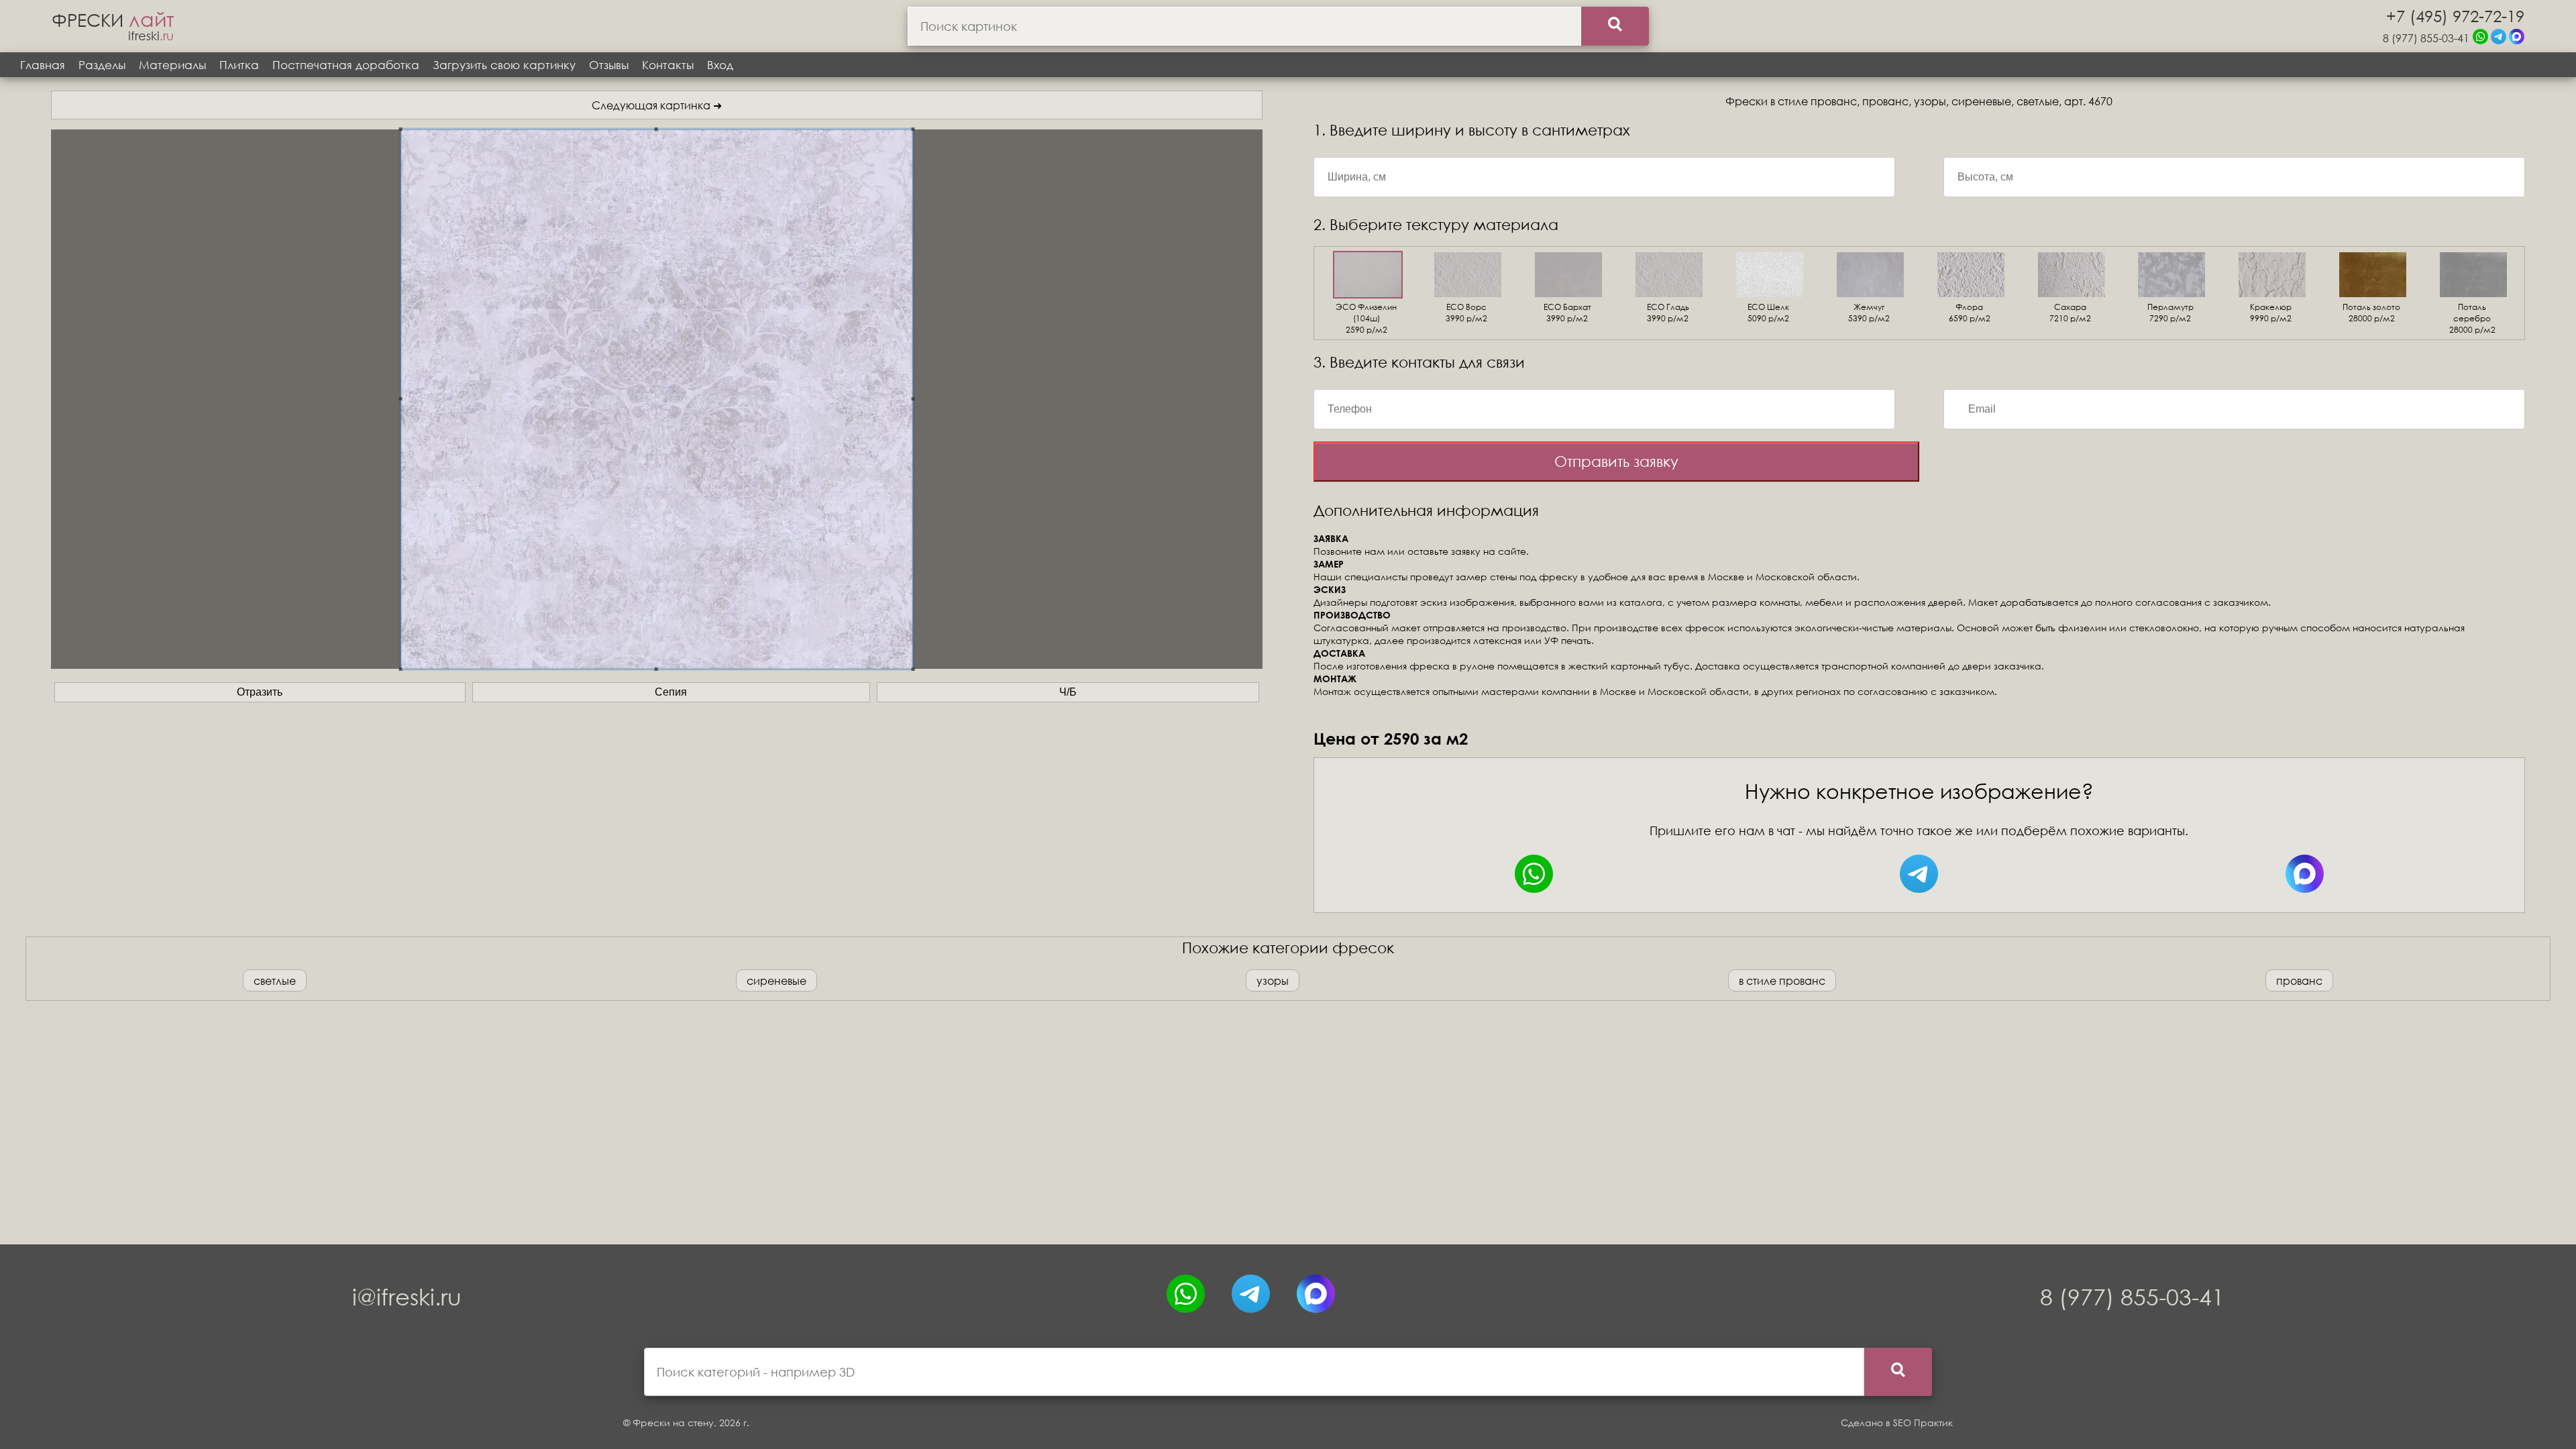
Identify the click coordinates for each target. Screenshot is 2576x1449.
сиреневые (776, 980)
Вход (720, 65)
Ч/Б (1068, 692)
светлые (275, 980)
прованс (2299, 980)
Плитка (239, 65)
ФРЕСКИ (113, 19)
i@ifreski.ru (407, 1296)
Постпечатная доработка (346, 65)
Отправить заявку (1616, 461)
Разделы (102, 65)
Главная (43, 65)
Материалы (172, 65)
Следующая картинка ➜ (657, 105)
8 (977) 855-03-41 (2426, 38)
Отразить (260, 692)
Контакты (668, 65)
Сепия (671, 692)
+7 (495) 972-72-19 (2455, 15)
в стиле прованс (1782, 980)
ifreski (151, 36)
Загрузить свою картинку (504, 65)
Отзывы (609, 65)
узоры (1273, 980)
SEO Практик (1923, 1423)
